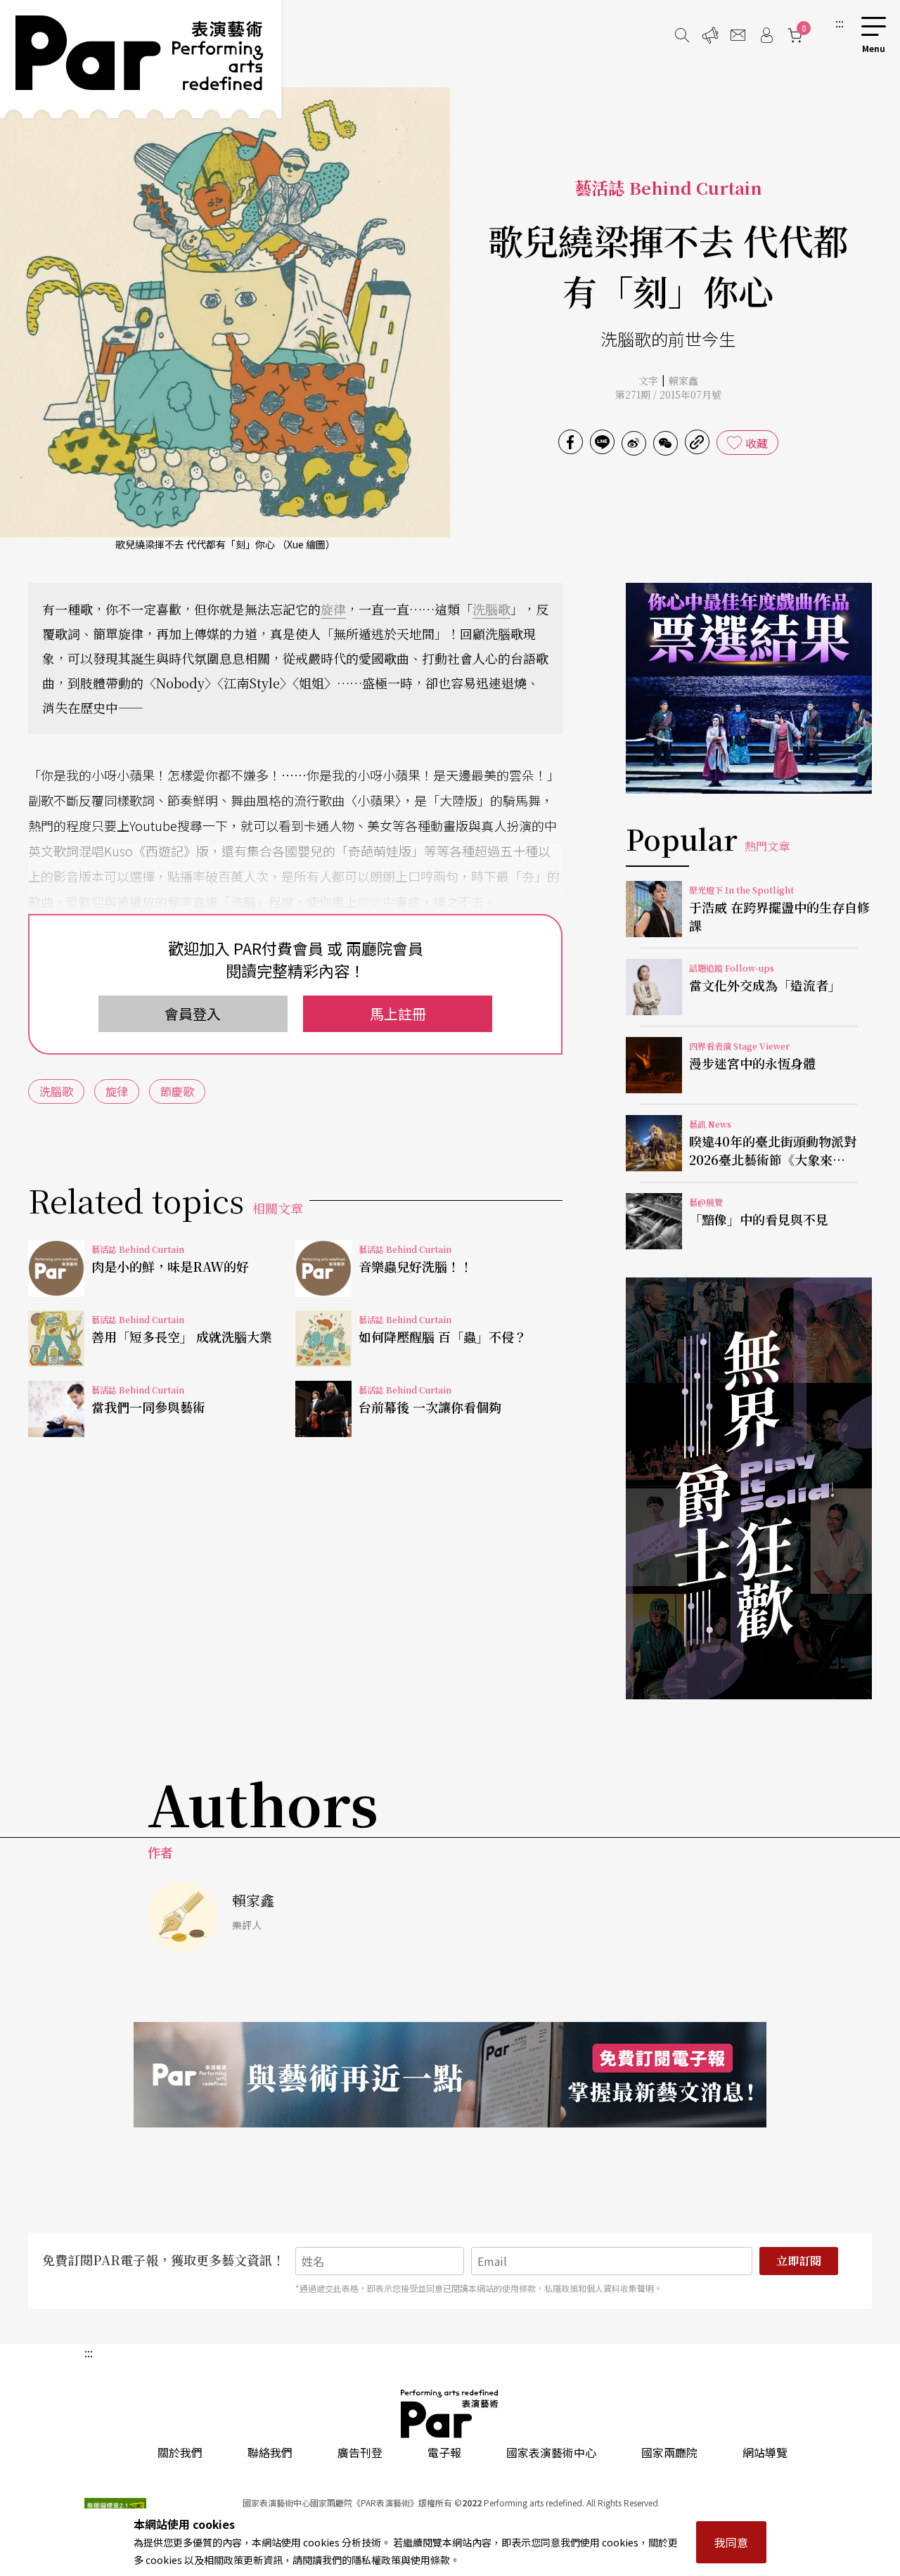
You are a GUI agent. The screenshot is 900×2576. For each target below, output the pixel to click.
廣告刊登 (360, 2452)
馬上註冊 (398, 1013)
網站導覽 (765, 2452)
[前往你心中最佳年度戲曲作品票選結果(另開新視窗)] (749, 688)
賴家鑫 (683, 380)
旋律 (333, 609)
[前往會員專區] (766, 35)
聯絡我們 (270, 2452)
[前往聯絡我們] (738, 35)
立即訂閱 (799, 2261)
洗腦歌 (491, 609)
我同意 (731, 2542)
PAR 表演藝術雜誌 (450, 2414)
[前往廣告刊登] (710, 35)
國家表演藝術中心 (551, 2452)
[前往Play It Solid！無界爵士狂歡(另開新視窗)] (749, 1488)
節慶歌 (177, 1091)
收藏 (757, 443)
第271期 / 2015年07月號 (668, 394)
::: (840, 22)
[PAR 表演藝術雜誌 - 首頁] (141, 59)
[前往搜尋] (682, 35)
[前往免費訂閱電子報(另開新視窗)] (450, 2075)
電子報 (444, 2452)
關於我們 (180, 2452)
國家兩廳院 (669, 2452)
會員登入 (193, 1013)
